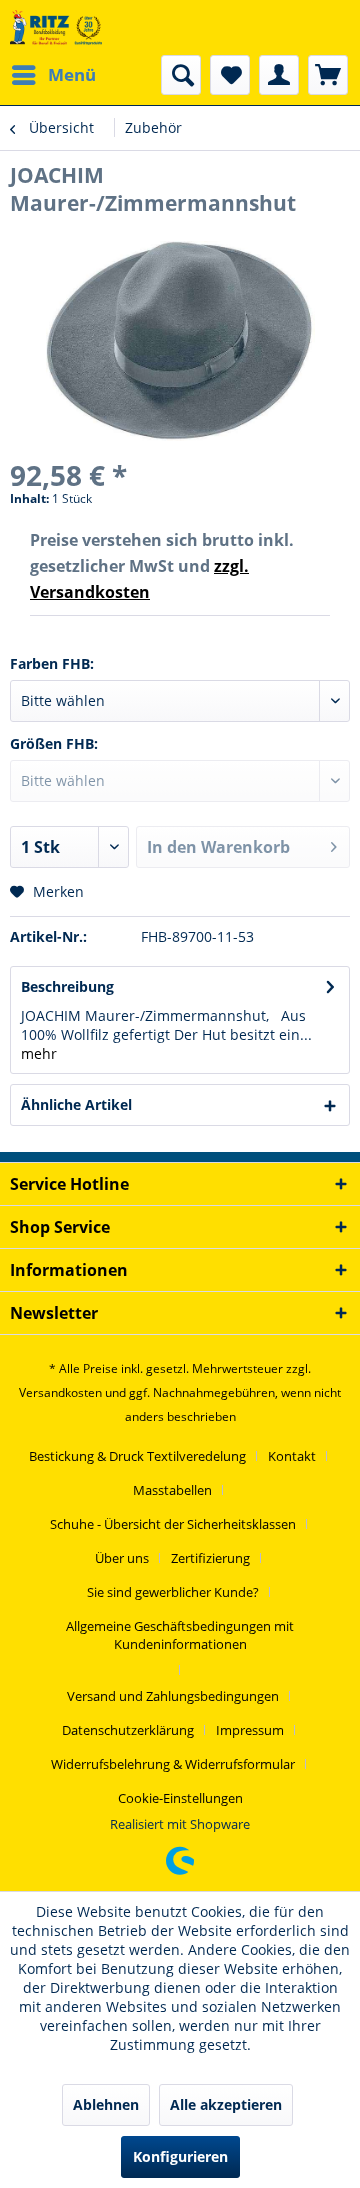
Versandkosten (60, 1392)
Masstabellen (172, 1490)
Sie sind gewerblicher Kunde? (173, 1592)
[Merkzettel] (230, 75)
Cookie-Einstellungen (180, 1798)
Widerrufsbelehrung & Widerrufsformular (173, 1764)
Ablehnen (106, 2104)
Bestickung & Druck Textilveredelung (137, 1456)
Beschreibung (67, 986)
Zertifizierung (210, 1558)
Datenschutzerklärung (128, 1730)
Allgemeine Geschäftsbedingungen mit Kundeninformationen (180, 1635)
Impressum (250, 1730)
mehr (39, 1053)
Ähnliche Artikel (76, 1104)
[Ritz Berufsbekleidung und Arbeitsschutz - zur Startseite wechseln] (56, 27)
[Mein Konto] (279, 75)
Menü (72, 74)
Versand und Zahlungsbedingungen (173, 1696)
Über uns (122, 1558)
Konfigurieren (180, 2156)
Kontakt (292, 1456)
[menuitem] (53, 75)
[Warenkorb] (328, 75)
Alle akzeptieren (226, 2104)
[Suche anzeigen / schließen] (181, 75)
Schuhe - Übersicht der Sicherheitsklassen (173, 1524)
